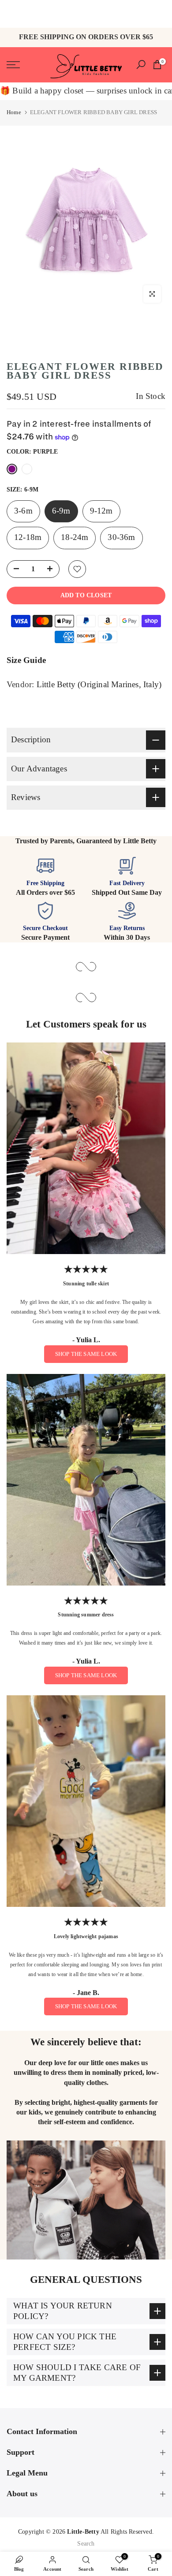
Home (14, 112)
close (159, 14)
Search (86, 2544)
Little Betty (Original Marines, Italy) (99, 685)
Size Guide (26, 660)
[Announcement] (80, 14)
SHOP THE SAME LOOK (86, 1354)
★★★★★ (86, 1269)
